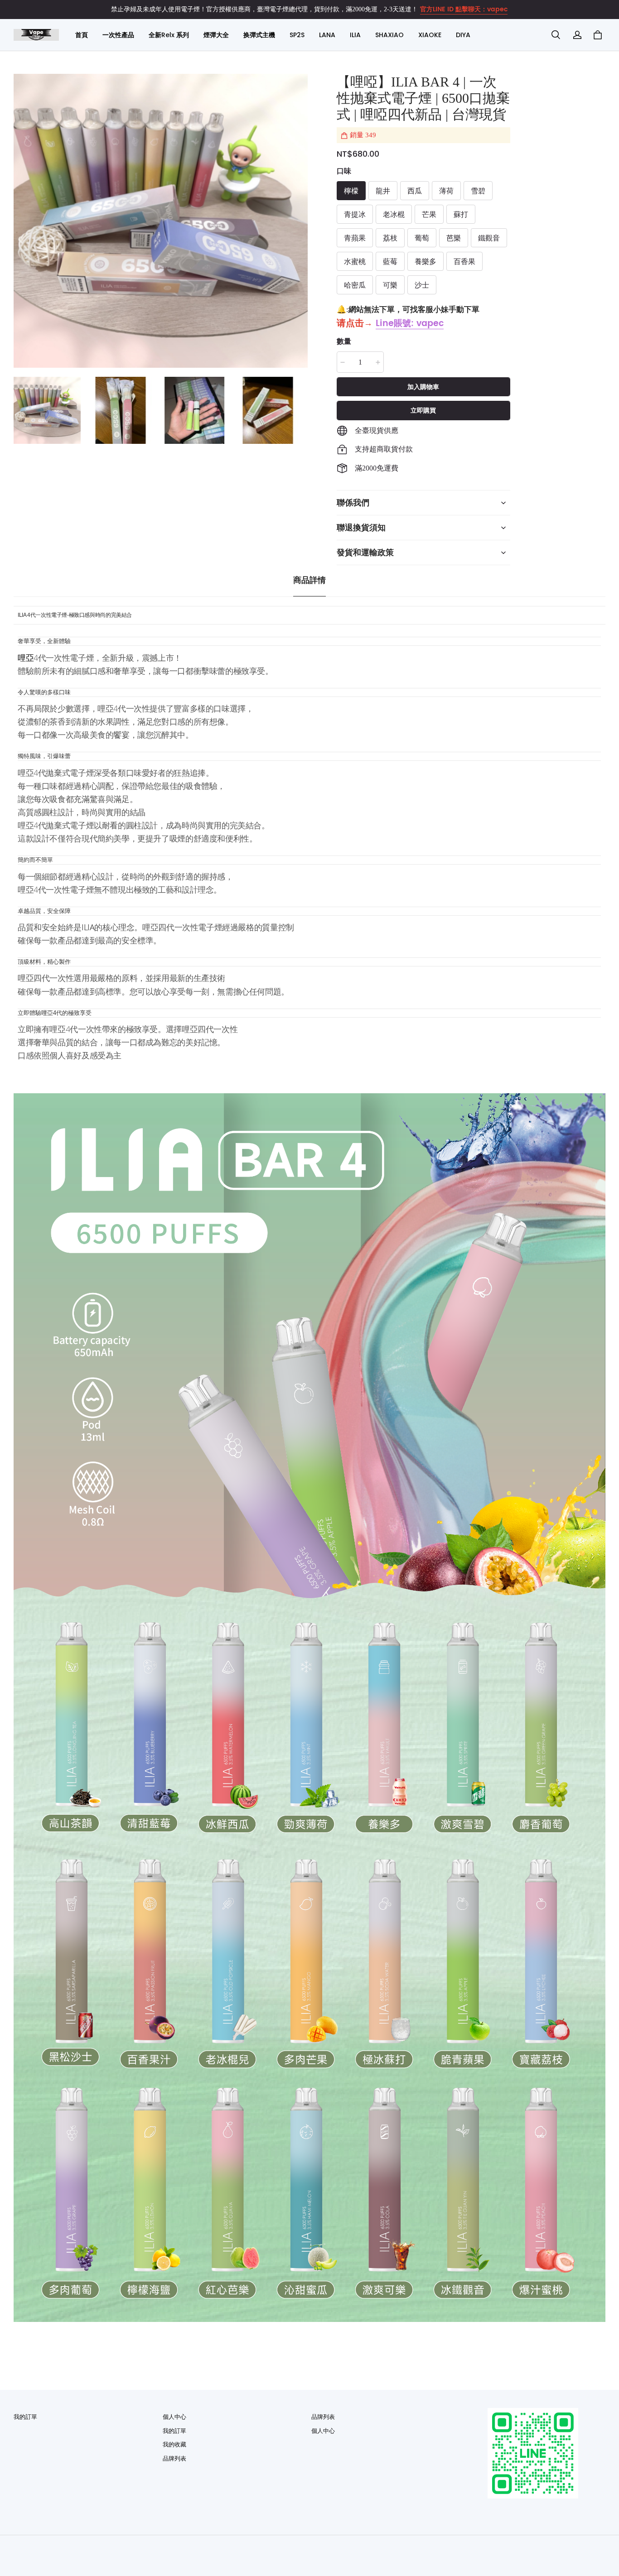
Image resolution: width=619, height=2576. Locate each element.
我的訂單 (25, 2417)
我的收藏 (174, 2444)
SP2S (297, 35)
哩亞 (26, 658)
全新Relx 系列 (169, 35)
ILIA (355, 35)
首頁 (82, 35)
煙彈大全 (216, 35)
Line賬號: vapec (410, 324)
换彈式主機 (259, 35)
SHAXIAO (389, 35)
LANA (327, 35)
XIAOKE (430, 35)
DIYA (463, 35)
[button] (556, 35)
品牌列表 (174, 2458)
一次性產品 (118, 35)
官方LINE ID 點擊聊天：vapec (464, 9)
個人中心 (174, 2417)
